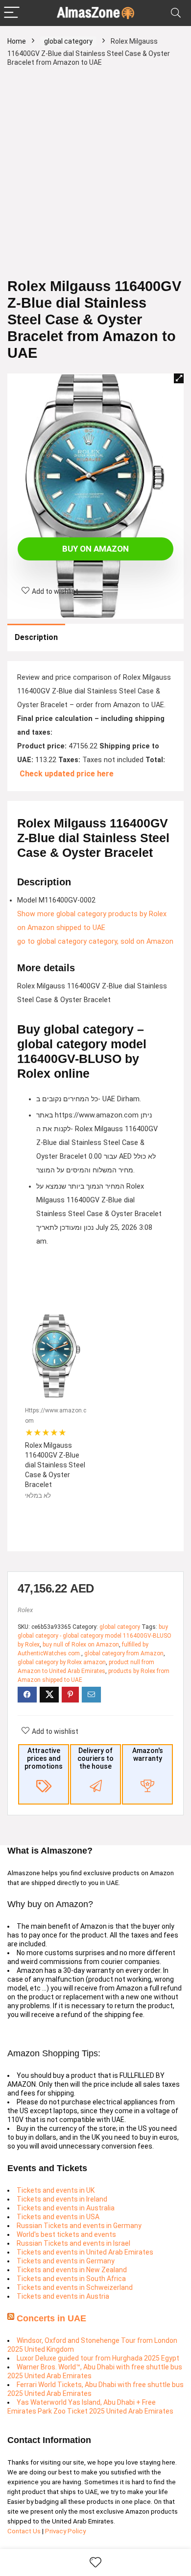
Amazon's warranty (148, 1754)
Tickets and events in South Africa (71, 2279)
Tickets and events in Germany (66, 2261)
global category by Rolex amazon (62, 1662)
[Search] (176, 13)
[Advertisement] (95, 177)
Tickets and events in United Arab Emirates (85, 2252)
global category (68, 41)
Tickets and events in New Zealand (72, 2270)
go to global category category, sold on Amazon (95, 942)
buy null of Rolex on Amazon (81, 1645)
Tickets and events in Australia (66, 2208)
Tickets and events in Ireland (62, 2199)
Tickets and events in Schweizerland (75, 2287)
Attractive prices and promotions (44, 1758)
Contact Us (25, 2531)
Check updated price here (67, 774)
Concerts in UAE (51, 2318)
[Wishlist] (95, 2563)
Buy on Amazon (95, 549)
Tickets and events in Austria (63, 2296)
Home (17, 41)
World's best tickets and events (66, 2234)
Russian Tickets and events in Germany (79, 2226)
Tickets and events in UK (56, 2190)
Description (36, 637)
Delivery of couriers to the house (95, 1758)
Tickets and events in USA (58, 2217)
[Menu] (12, 13)
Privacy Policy (65, 2531)
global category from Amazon (124, 1653)
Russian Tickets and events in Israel (73, 2243)
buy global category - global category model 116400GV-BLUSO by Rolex (95, 1636)
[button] (179, 378)
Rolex (25, 1610)
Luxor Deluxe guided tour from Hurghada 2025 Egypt (98, 2358)
